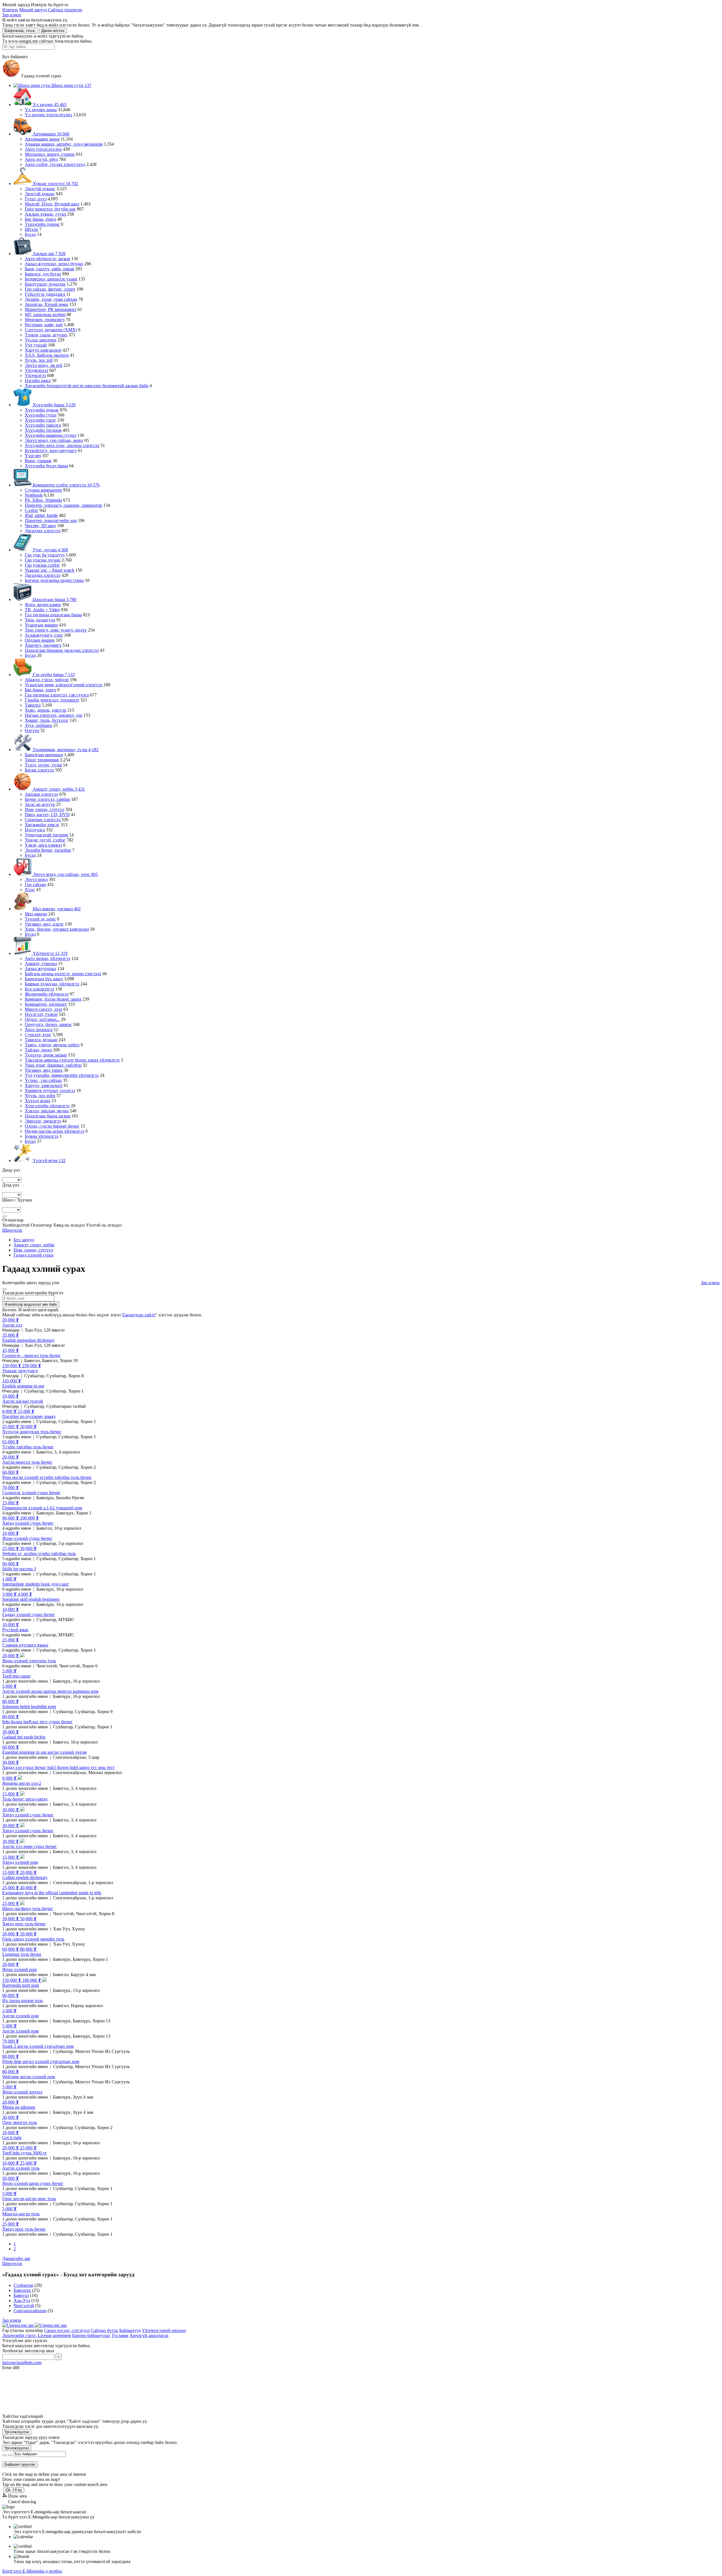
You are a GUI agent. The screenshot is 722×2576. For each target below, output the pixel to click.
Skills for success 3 (19, 1569)
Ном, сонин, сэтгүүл (45, 809)
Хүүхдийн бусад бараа (46, 466)
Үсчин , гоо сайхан (43, 1080)
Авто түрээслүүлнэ (43, 149)
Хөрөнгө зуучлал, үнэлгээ (50, 1090)
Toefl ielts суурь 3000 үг (25, 2153)
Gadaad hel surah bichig (24, 1737)
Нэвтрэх (10, 10)
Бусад (30, 234)
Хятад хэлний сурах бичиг (28, 1523)
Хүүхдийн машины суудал (50, 435)
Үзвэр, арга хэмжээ (43, 845)
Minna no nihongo (19, 2107)
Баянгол (21, 2295)
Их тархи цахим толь (23, 2000)
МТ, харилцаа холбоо (45, 314)
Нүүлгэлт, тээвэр (41, 1014)
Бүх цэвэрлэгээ (39, 989)
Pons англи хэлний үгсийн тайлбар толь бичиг (47, 1477)
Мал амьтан (36, 914)
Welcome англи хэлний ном (29, 2077)
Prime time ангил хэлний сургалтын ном (41, 2061)
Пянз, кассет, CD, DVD (47, 815)
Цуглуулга (35, 830)
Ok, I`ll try (14, 2490)
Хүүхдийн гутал (41, 415)
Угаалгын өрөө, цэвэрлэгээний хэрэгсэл (64, 685)
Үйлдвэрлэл (37, 370)
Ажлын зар (49, 254)
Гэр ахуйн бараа (53, 675)
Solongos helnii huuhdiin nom (29, 1706)
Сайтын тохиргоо (65, 10)
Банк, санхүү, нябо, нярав (49, 269)
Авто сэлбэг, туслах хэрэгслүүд (55, 164)
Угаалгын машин (41, 625)
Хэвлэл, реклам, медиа (47, 1111)
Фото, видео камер (43, 605)
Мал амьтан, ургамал (56, 909)
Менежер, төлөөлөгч (45, 320)
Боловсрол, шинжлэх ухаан (51, 279)
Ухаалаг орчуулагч (20, 1371)
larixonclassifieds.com (22, 2363)
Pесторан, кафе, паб (44, 325)
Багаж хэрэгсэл (39, 770)
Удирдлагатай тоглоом (46, 835)
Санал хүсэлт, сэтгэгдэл (67, 2330)
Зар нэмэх (12, 15)
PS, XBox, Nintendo (43, 500)
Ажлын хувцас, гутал (45, 214)
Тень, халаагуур (40, 620)
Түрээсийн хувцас (42, 224)
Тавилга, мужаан (41, 1040)
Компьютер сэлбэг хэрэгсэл (66, 485)
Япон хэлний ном (19, 1969)
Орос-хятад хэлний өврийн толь (33, 1939)
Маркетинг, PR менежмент (51, 309)
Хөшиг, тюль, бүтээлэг (47, 720)
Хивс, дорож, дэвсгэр (46, 710)
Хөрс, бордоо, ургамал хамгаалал (57, 929)
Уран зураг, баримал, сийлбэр (53, 1065)
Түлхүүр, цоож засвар (46, 1055)
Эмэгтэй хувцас (40, 189)
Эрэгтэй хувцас (40, 194)
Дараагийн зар (16, 2258)
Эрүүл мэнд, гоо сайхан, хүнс (65, 874)
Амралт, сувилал (41, 963)
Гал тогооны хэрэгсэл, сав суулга (57, 695)
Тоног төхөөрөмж (42, 760)
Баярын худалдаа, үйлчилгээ (52, 984)
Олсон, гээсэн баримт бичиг (52, 1126)
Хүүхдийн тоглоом (43, 430)
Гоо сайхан (35, 884)
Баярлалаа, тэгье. (20, 31)
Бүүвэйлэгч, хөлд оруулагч (51, 450)
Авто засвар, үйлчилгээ (48, 958)
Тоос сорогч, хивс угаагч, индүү (56, 630)
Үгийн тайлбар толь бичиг (28, 1447)
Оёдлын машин (40, 640)
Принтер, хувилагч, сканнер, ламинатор (63, 505)
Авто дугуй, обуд (41, 159)
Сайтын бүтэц (104, 2330)
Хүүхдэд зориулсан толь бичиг (32, 1432)
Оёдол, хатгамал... (42, 1019)
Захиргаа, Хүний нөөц (47, 304)
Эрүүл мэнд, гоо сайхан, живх (54, 440)
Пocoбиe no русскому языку (29, 1416)
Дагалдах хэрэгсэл (43, 531)
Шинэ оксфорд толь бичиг (28, 1909)
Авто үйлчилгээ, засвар (48, 259)
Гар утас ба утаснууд (45, 555)
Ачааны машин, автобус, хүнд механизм (64, 144)
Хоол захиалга (39, 1030)
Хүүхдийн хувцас (42, 410)
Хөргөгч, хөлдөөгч (43, 645)
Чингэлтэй (24, 2306)
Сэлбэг (32, 510)
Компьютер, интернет (46, 1004)
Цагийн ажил (38, 381)
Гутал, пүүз (36, 199)
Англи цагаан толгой (23, 1401)
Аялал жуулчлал (40, 969)
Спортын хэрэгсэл (43, 820)
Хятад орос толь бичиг (24, 1924)
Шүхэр (31, 229)
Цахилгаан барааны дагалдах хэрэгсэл (62, 650)
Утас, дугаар (50, 550)
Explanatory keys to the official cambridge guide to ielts (52, 1893)
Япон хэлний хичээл (22, 2092)
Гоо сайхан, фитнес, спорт (50, 289)
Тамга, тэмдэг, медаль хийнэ (52, 1045)
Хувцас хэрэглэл (55, 184)
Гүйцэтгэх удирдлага (45, 294)
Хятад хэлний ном (20, 1862)
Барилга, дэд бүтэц (43, 274)
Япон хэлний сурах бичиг (27, 1538)
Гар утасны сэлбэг (42, 565)
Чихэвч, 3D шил (40, 526)
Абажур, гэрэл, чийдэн (47, 680)
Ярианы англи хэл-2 (22, 1783)
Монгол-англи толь (21, 2214)
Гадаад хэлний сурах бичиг (29, 1614)
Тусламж (120, 2335)
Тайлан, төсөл (38, 1050)
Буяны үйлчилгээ (42, 1136)
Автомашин (50, 134)
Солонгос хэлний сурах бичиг (31, 1493)
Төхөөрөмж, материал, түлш (65, 750)
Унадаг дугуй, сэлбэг (45, 840)
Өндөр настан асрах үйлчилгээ (55, 1131)
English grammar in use (23, 1386)
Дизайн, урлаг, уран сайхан (51, 299)
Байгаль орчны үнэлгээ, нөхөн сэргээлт (63, 974)
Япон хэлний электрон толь (29, 1661)
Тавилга (33, 705)
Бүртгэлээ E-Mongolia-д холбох (32, 2571)
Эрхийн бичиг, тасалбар (48, 850)
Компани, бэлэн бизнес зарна (53, 999)
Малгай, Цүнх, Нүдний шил (52, 204)
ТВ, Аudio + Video (42, 610)
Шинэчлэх (12, 1230)
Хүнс (30, 890)
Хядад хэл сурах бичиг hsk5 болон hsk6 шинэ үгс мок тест (58, 1767)
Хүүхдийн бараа (54, 405)
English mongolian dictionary (28, 1340)
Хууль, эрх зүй (39, 360)
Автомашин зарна (42, 139)
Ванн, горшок (38, 461)
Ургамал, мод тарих (44, 1070)
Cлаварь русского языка (25, 1645)
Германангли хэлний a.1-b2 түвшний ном (42, 1508)
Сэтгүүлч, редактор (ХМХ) (51, 330)
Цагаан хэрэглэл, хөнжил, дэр (54, 715)
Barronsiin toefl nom (21, 1985)
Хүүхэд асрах (38, 1101)
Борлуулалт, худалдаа (45, 284)
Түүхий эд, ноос (40, 919)
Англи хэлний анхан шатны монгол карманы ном (50, 1691)
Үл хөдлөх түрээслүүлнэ (49, 115)
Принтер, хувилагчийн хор (51, 520)
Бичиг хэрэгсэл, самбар (47, 799)
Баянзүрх (22, 2290)
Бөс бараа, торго (40, 219)
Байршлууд (130, 2330)
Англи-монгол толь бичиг (27, 1462)
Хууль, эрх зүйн (40, 1096)
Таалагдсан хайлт (139, 1315)
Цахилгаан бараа (54, 599)
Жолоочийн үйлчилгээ (47, 994)
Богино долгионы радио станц (54, 580)
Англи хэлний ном (20, 2016)
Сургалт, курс (38, 1035)
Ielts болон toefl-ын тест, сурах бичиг (38, 1722)
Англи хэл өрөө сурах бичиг (30, 1846)
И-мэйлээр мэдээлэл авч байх (31, 1304)
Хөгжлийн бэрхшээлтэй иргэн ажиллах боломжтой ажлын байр (87, 386)
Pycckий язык (15, 1630)
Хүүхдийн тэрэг (40, 420)
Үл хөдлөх (49, 105)
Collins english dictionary (25, 1877)
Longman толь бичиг (22, 1954)
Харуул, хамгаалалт (44, 1085)
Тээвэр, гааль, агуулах (46, 335)
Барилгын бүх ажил (44, 979)
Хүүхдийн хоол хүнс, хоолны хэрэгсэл (62, 445)
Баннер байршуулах (91, 2335)
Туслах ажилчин (41, 340)
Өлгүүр (32, 730)
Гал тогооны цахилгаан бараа (53, 615)
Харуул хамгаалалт (43, 350)
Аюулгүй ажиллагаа (149, 2335)
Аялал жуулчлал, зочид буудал (54, 264)
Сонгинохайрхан (30, 2311)
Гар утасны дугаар (43, 560)
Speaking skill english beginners (31, 1599)
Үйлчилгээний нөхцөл (164, 2330)
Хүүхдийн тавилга (43, 425)
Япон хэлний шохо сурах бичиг (33, 2183)
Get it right (12, 2138)
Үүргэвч (33, 456)
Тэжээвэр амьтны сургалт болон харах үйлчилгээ (72, 1060)
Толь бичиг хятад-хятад (25, 1799)
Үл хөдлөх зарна (41, 110)
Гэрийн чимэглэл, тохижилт (52, 700)
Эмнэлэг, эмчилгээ (43, 1121)
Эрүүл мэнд (36, 879)
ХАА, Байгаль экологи (47, 355)
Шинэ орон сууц (71, 85)
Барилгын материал (44, 755)
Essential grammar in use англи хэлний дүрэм (44, 1752)
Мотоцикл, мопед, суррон (50, 154)
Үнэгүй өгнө (49, 1160)
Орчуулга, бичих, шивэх (48, 1024)
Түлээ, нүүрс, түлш (43, 765)
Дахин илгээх (53, 31)
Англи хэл (12, 1325)
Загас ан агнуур (40, 804)
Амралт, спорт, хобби (58, 789)
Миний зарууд (34, 10)
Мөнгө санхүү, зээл (44, 1009)
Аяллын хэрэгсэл (41, 794)
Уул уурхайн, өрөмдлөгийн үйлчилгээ (62, 1075)
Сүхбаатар (23, 2285)
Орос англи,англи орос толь (29, 2199)
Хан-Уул (22, 2300)
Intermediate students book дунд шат (36, 1584)
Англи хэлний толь (21, 2168)
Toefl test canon (16, 1676)
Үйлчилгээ (35, 375)
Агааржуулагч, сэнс (44, 635)
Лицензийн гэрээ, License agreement (37, 2335)
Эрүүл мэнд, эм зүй (44, 365)
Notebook (34, 495)
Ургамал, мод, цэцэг (44, 924)
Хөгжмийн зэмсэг (42, 825)
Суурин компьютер (43, 490)
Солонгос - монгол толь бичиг (32, 1355)
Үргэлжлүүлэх (17, 2432)
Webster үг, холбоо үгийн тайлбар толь (39, 1554)
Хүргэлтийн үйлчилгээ (47, 1106)
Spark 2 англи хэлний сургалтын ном (38, 2046)
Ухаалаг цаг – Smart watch (49, 570)
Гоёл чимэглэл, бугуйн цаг (50, 209)
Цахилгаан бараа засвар (48, 1116)
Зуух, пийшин (38, 725)
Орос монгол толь (20, 2122)
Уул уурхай (36, 345)
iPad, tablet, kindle (41, 515)
